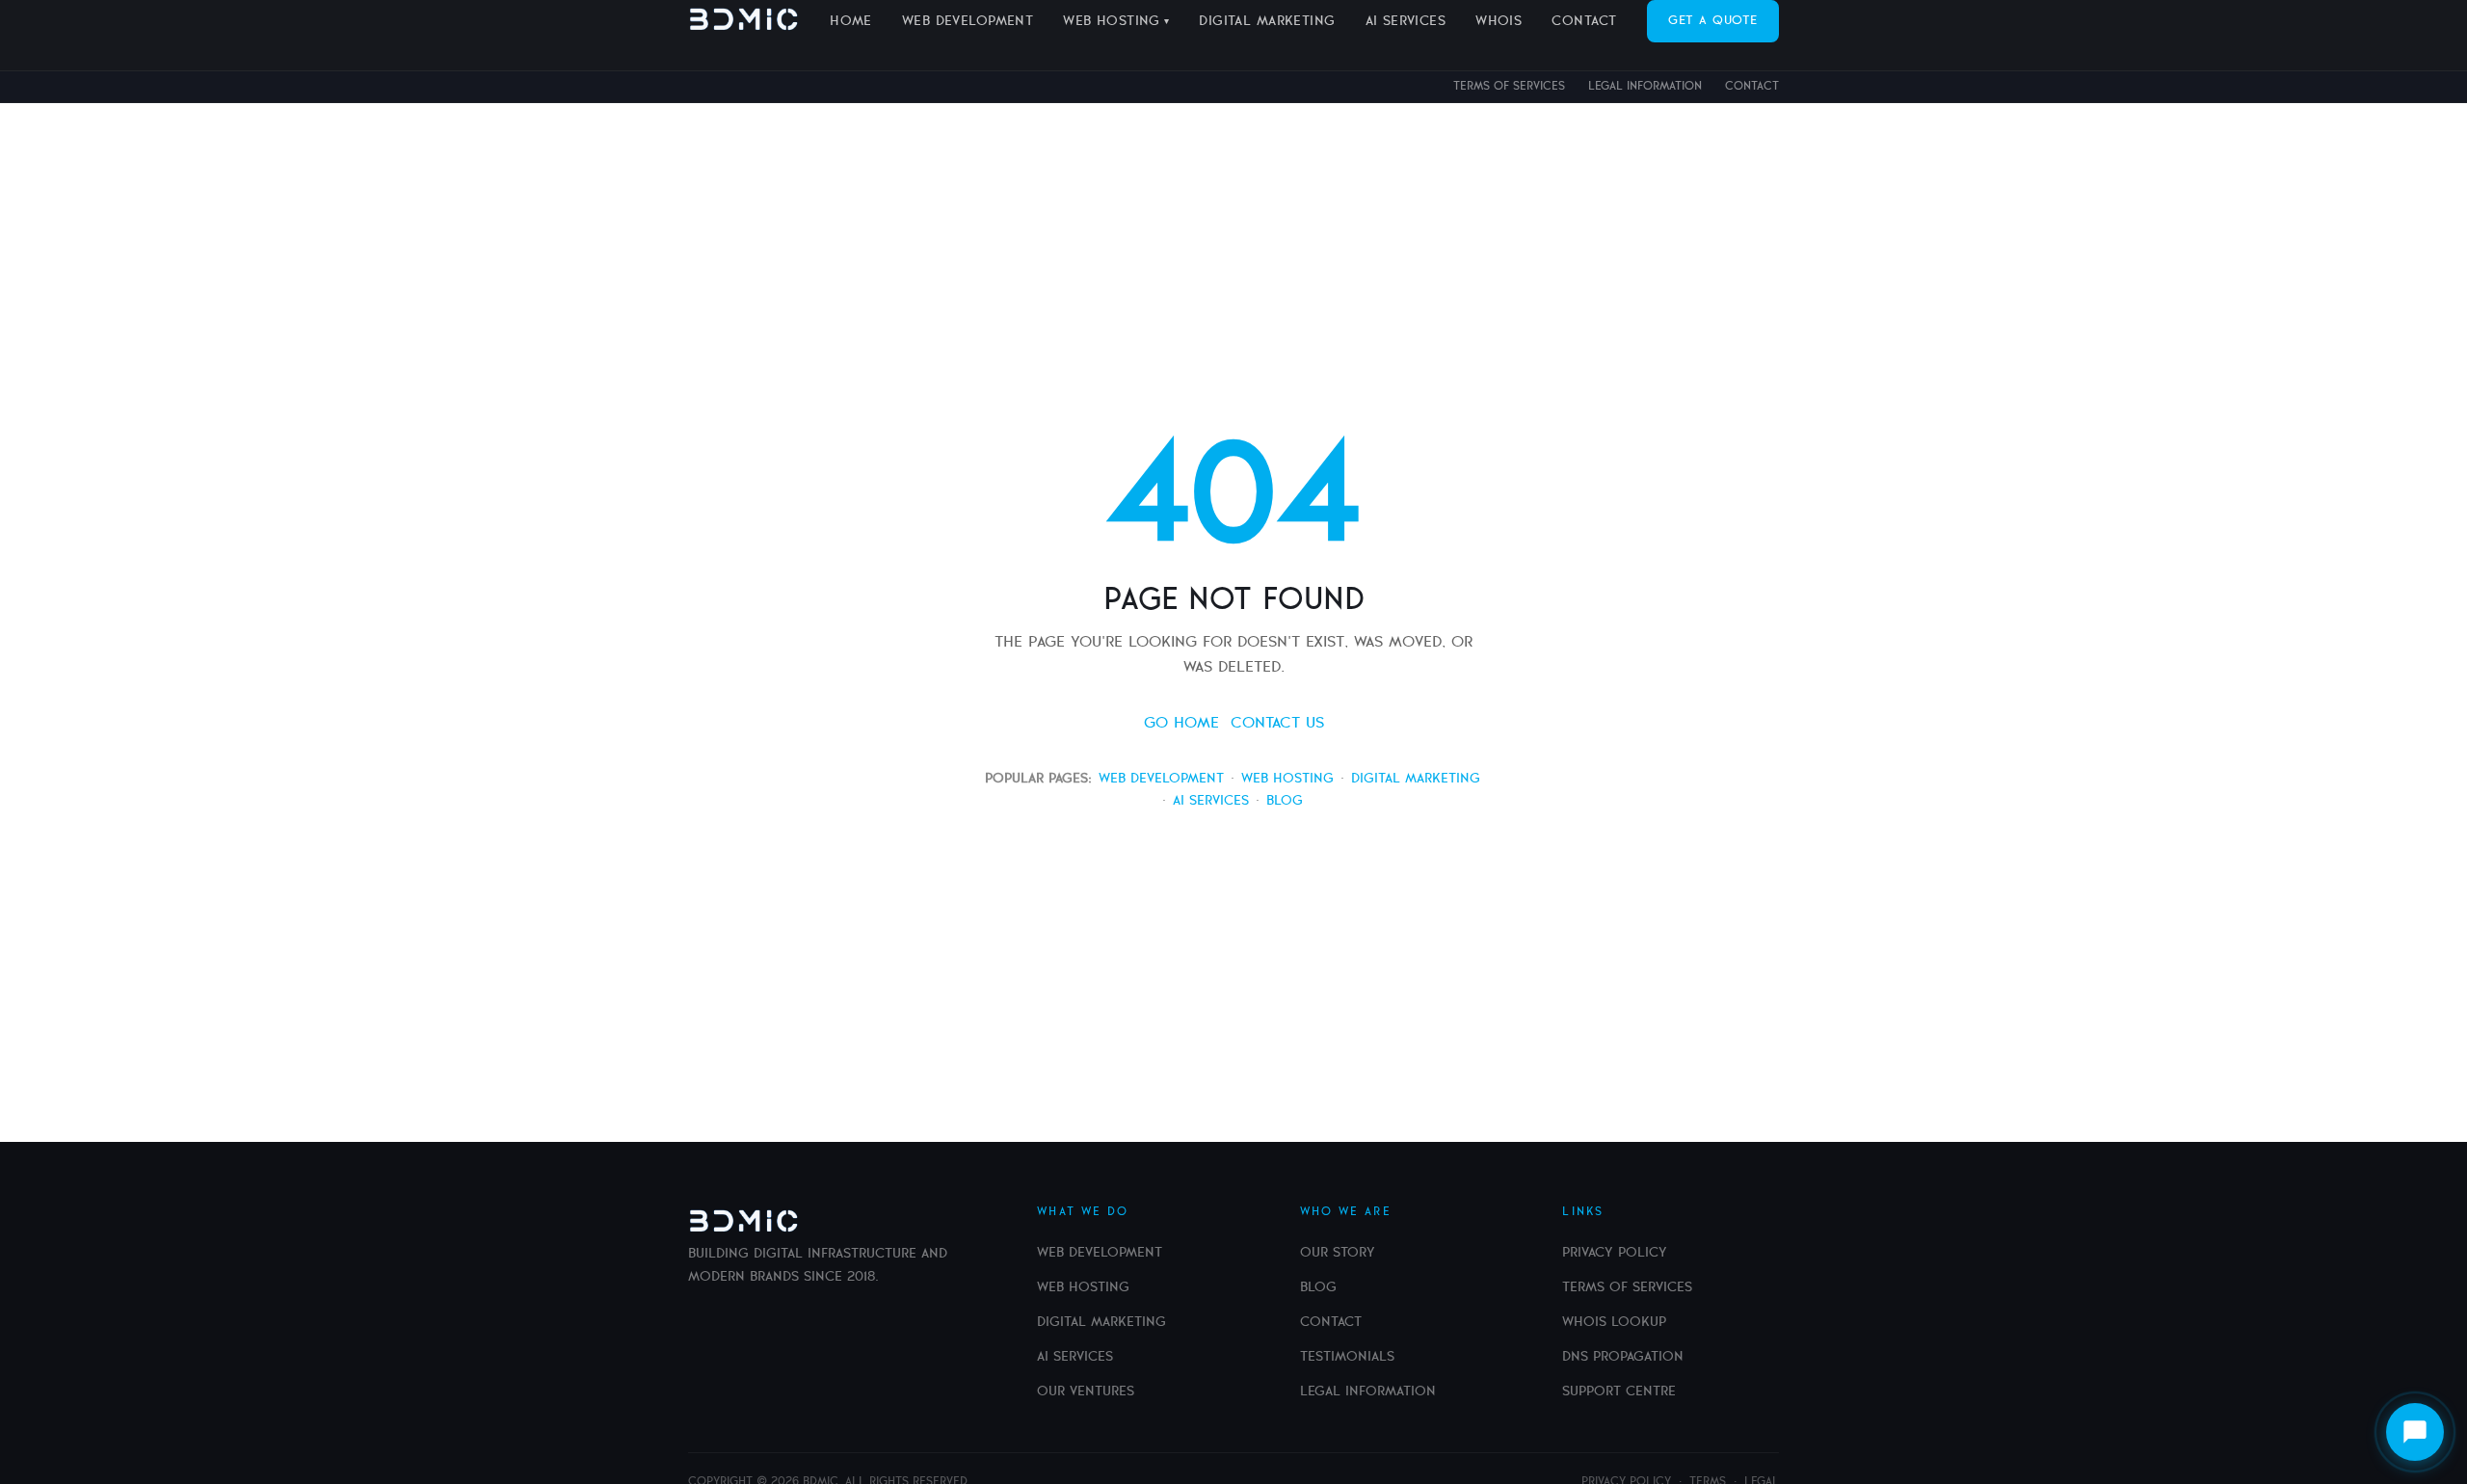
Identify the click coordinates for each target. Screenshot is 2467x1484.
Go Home (1181, 723)
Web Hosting (1112, 21)
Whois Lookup (1614, 1322)
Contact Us (1277, 723)
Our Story (1338, 1253)
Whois (1499, 21)
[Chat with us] (2415, 1432)
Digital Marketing (1267, 21)
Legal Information (1645, 86)
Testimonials (1347, 1357)
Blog (1285, 801)
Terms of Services (1509, 86)
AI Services (1406, 21)
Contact (1752, 86)
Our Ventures (1086, 1391)
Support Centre (1619, 1391)
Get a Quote (1713, 21)
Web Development (968, 21)
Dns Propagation (1623, 1357)
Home (851, 21)
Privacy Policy (1615, 1253)
